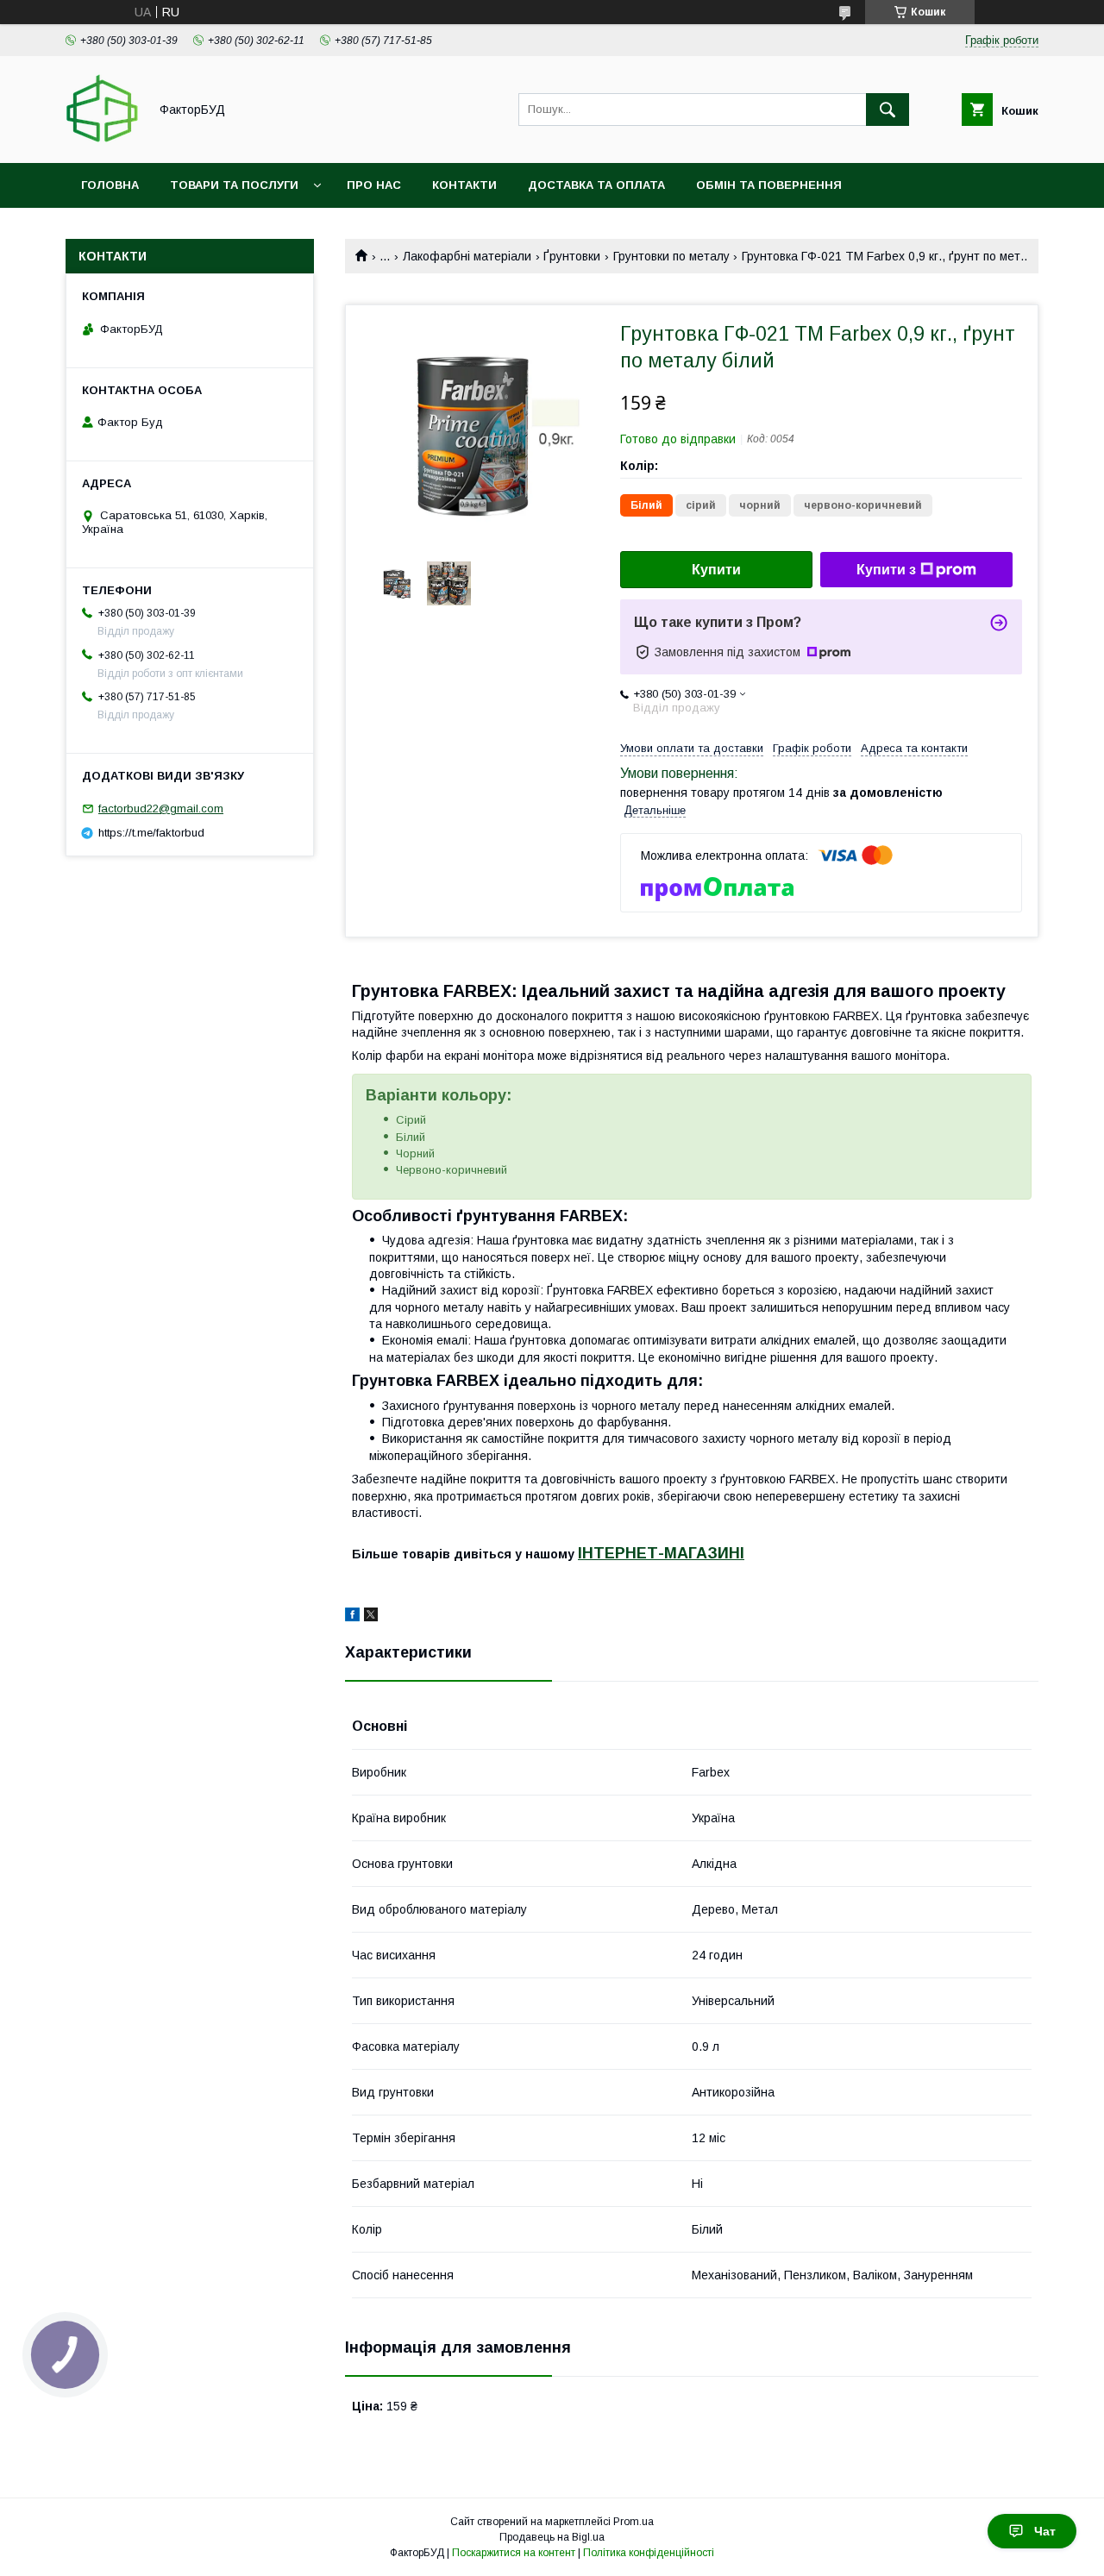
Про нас (374, 185)
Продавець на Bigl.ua (552, 2537)
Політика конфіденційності (649, 2553)
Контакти (464, 185)
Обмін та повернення (769, 185)
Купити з (886, 570)
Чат (1045, 2531)
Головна (110, 185)
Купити (716, 570)
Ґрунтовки (572, 256)
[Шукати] (888, 110)
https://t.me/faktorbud (151, 833)
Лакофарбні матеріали (467, 256)
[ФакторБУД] (102, 141)
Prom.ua (634, 2522)
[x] (371, 1617)
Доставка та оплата (596, 185)
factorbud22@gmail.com (161, 809)
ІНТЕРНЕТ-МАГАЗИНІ (661, 1553)
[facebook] (352, 1617)
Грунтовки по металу (671, 256)
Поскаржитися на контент (514, 2553)
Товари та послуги (234, 185)
